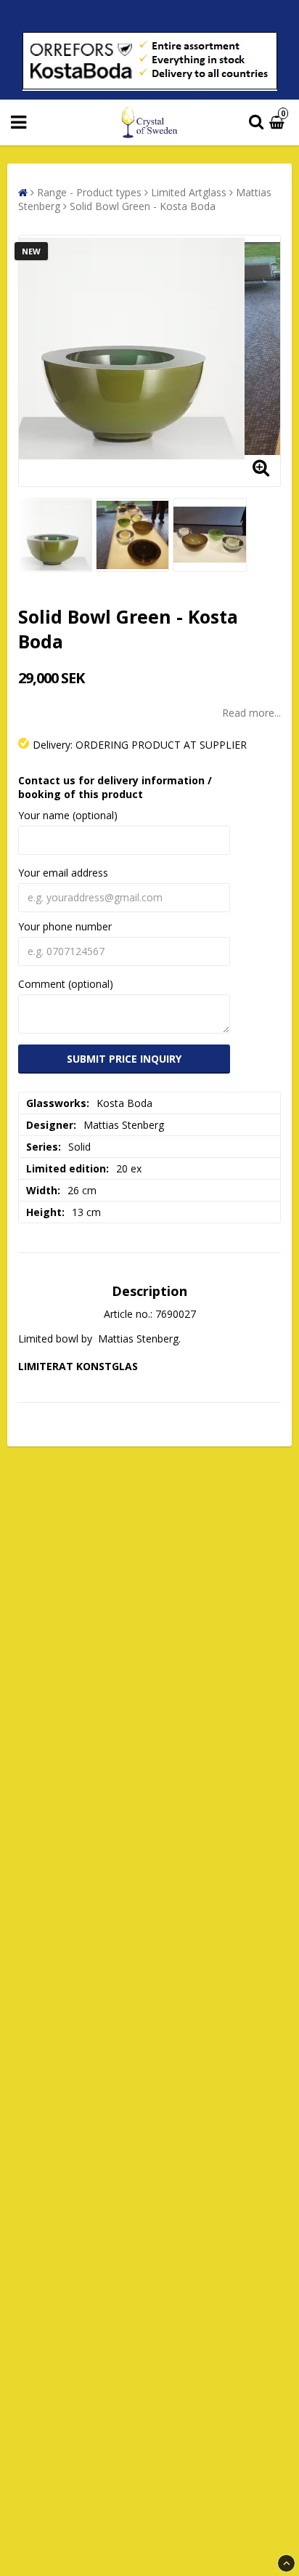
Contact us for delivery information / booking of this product (115, 787)
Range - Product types (89, 192)
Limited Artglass (189, 192)
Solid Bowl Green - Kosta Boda (143, 206)
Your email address (63, 873)
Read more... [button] (251, 713)
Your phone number (65, 926)
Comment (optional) (66, 984)
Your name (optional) (68, 815)
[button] (279, 122)
